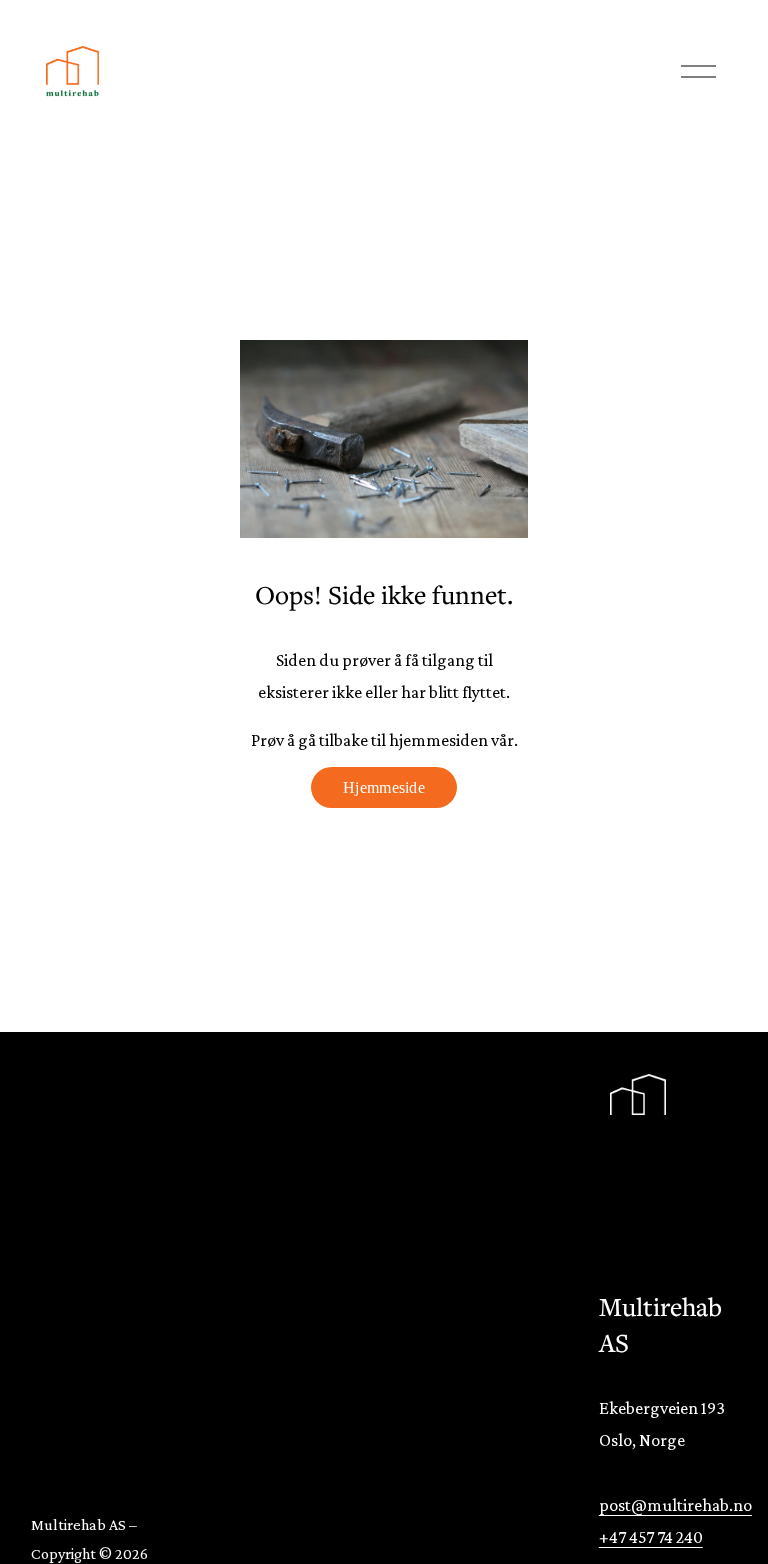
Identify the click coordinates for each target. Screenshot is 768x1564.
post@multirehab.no (675, 1505)
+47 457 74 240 (651, 1537)
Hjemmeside (384, 787)
